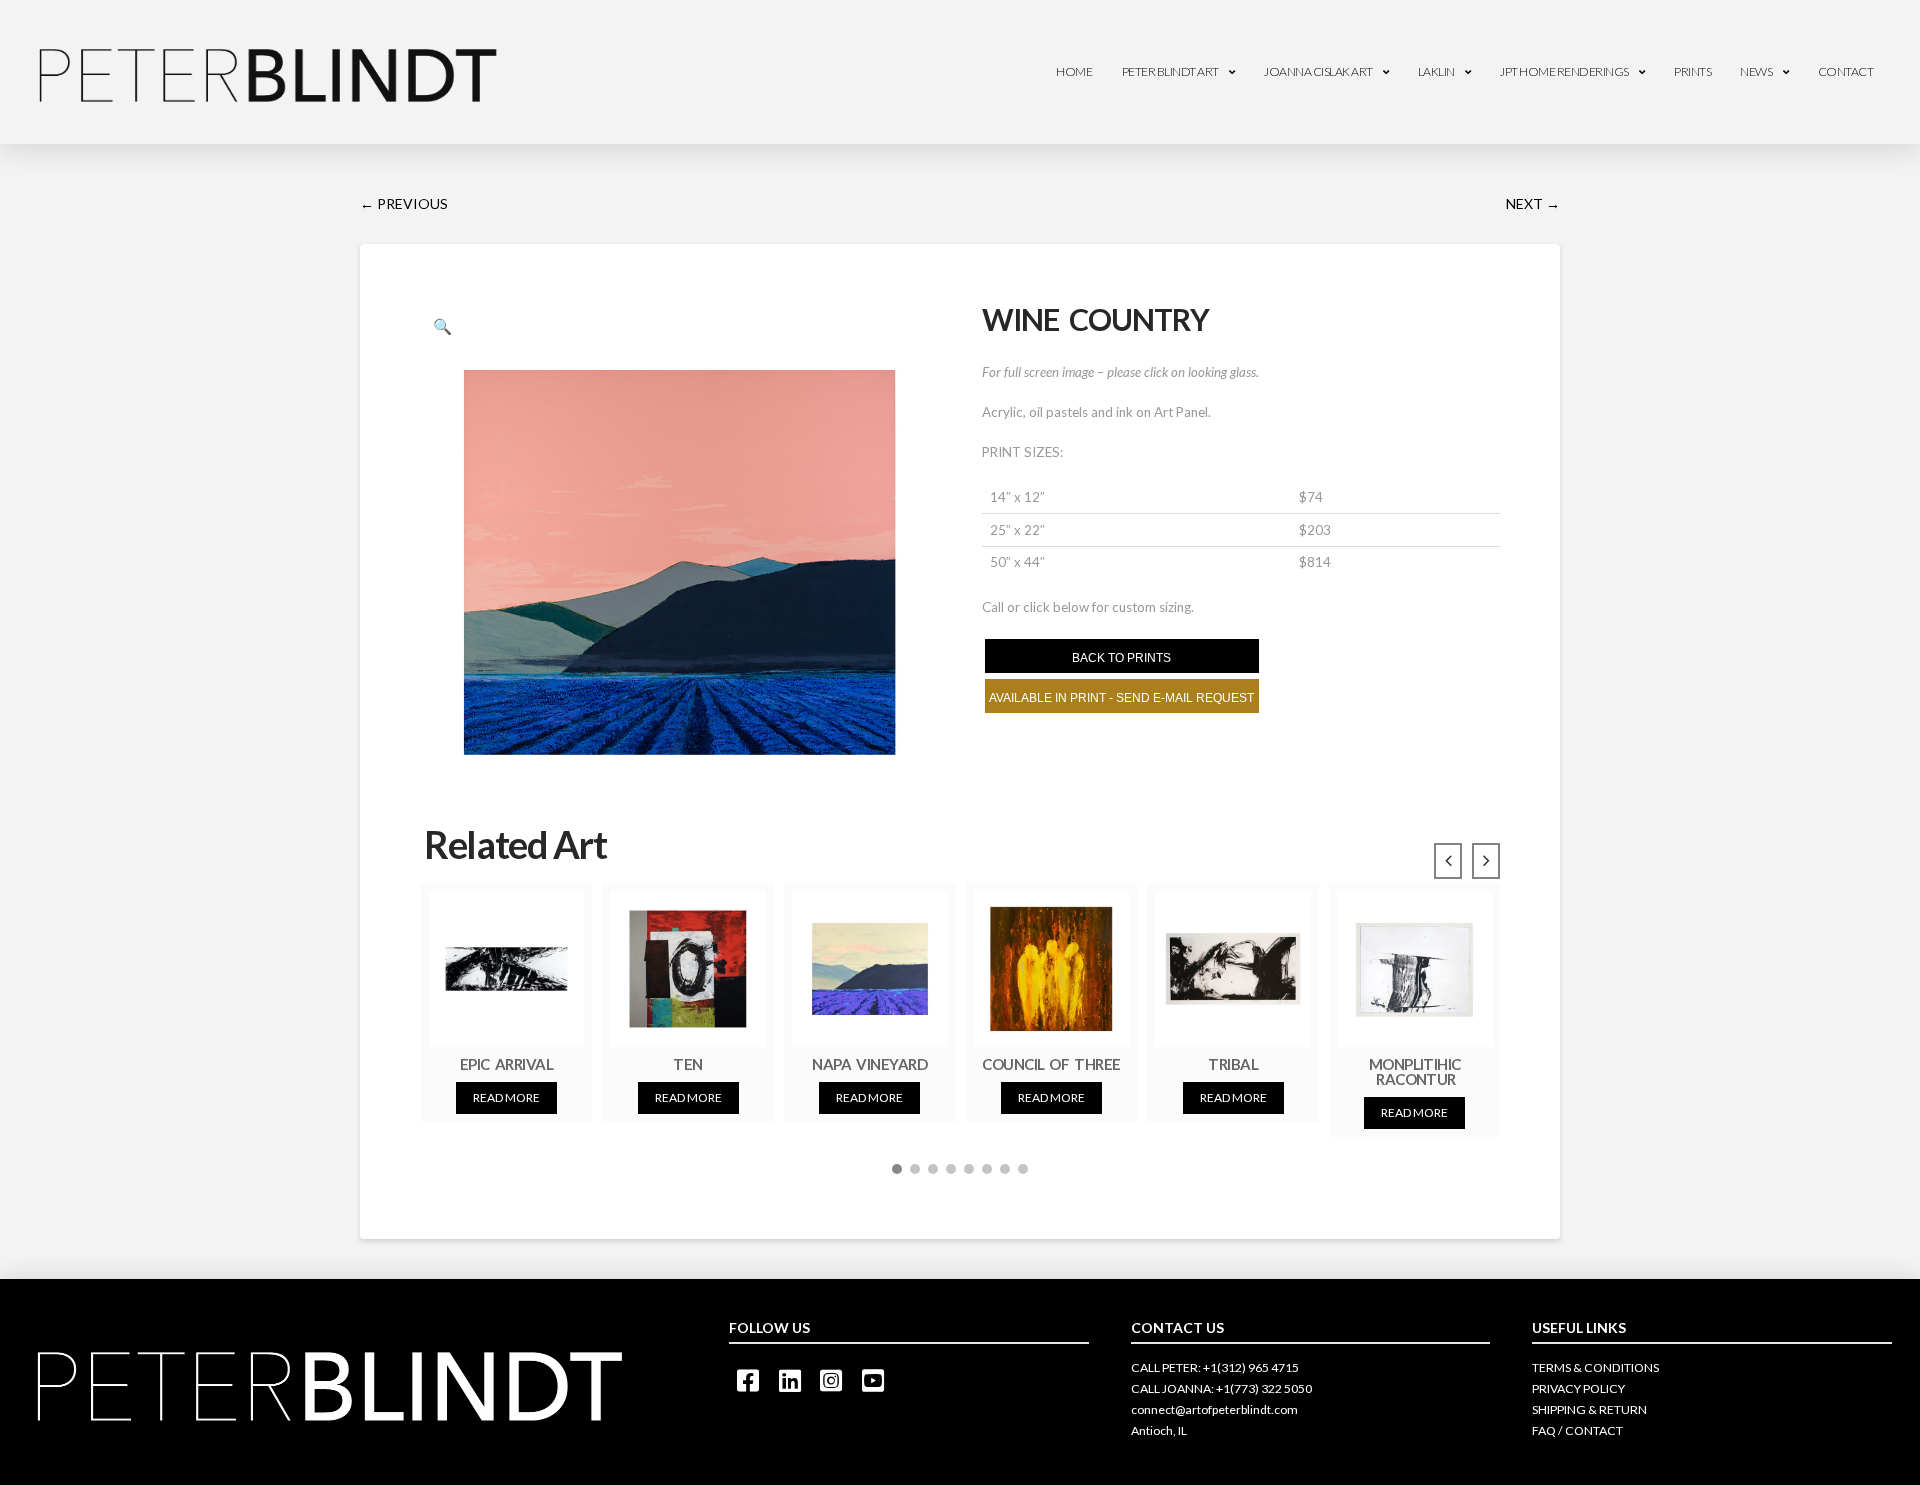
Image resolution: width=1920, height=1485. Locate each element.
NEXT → (1533, 203)
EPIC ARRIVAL (506, 1064)
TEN (687, 1064)
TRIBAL (1233, 1064)
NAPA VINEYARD (869, 1064)
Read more (506, 1097)
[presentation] (1448, 861)
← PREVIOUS (404, 203)
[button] (897, 1169)
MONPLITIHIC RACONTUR (1415, 1071)
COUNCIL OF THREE (1051, 1064)
